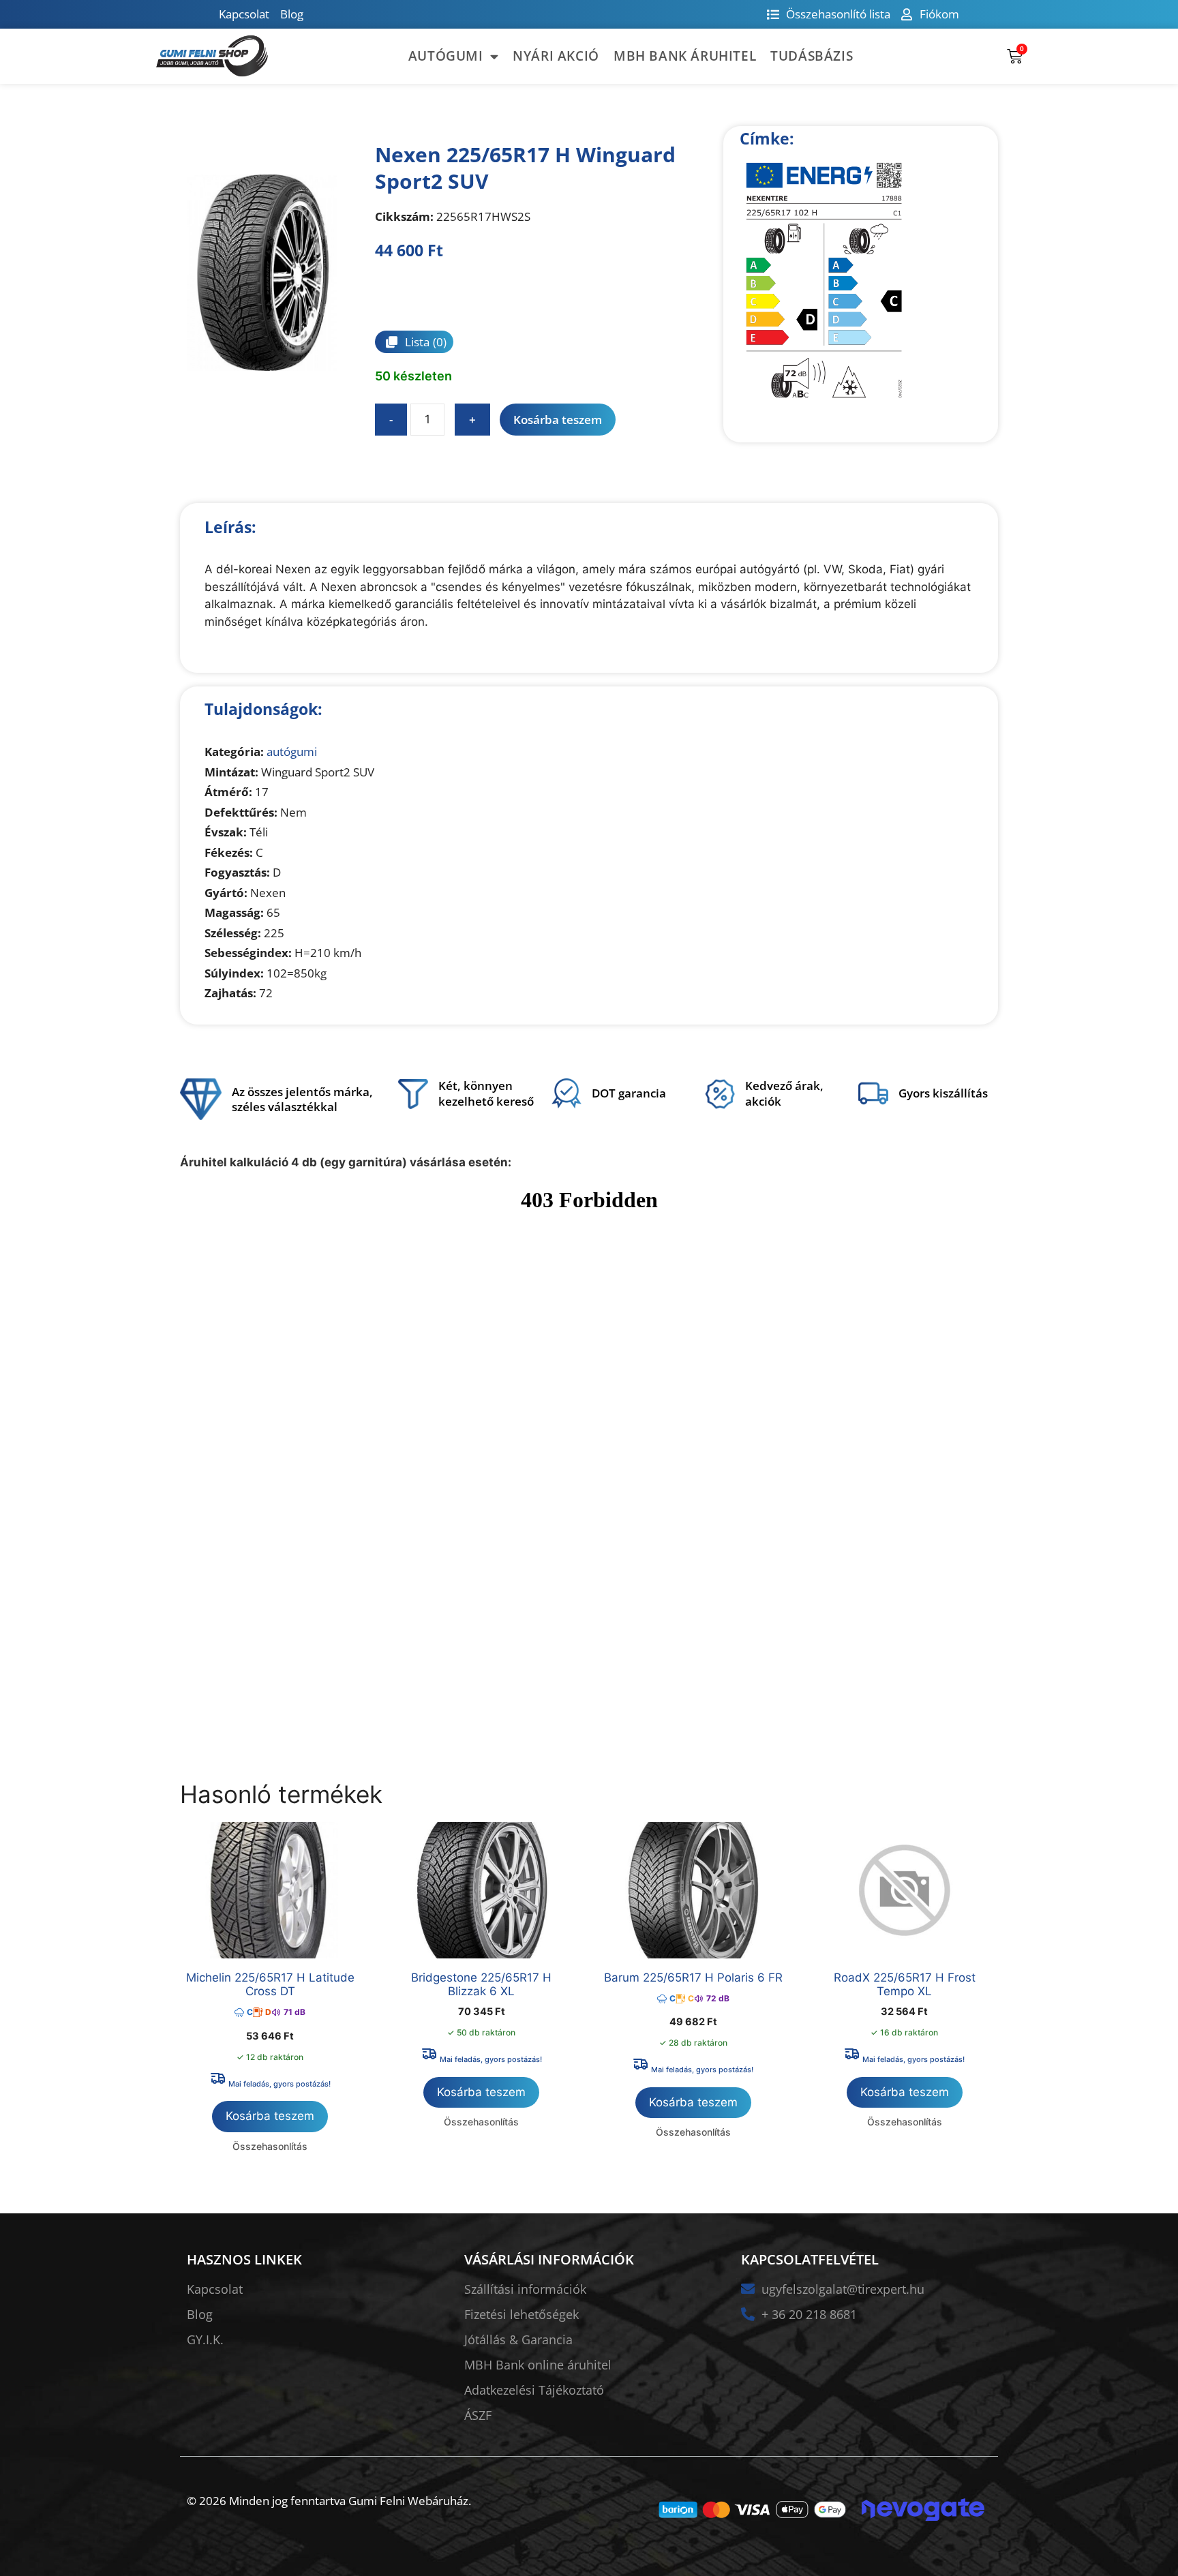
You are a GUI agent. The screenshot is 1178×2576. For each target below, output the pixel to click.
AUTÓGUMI (446, 56)
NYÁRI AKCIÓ (556, 56)
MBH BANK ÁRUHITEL (685, 56)
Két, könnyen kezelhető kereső (486, 1093)
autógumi (292, 752)
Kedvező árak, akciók (784, 1093)
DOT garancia (629, 1093)
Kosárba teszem (558, 420)
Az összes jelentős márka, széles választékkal (302, 1099)
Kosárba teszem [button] (270, 2116)
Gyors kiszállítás (943, 1093)
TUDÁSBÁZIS (812, 56)
